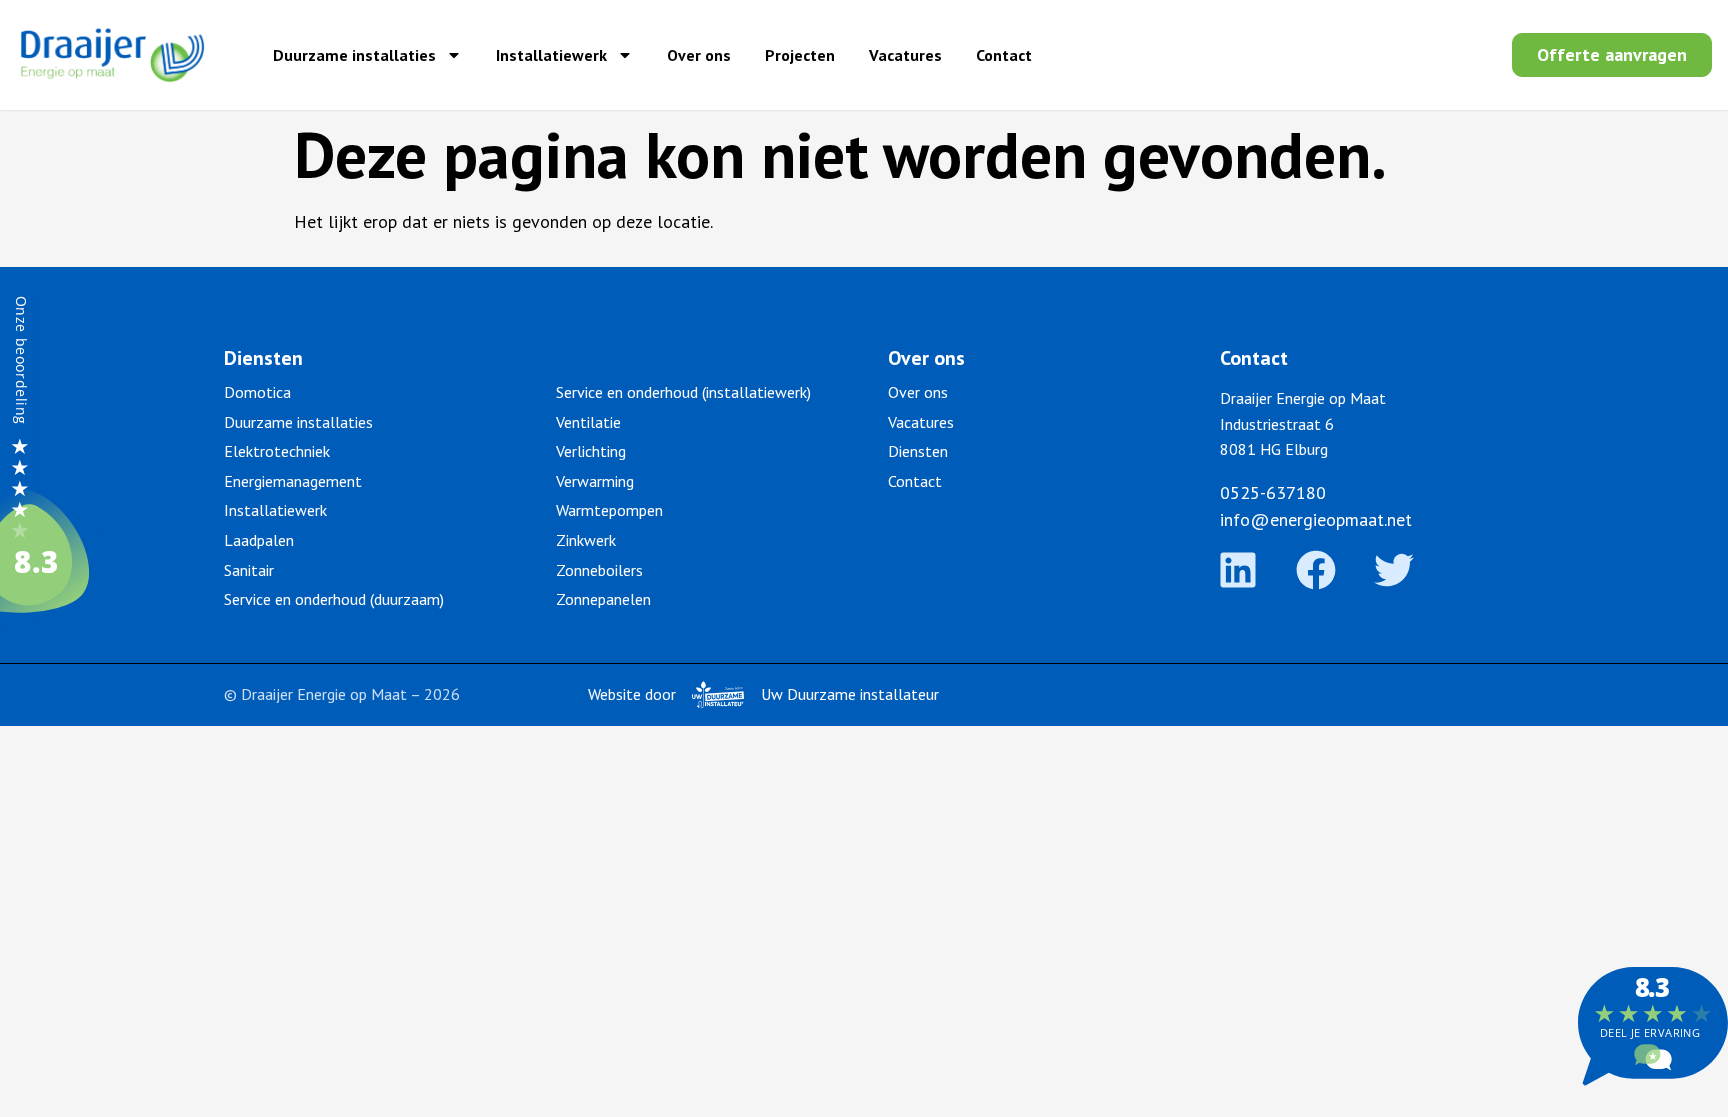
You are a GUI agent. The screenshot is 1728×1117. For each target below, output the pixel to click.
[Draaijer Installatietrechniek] (50, 625)
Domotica (257, 392)
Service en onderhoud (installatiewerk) (683, 392)
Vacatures (905, 55)
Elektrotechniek (277, 451)
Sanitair (249, 570)
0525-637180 (1273, 492)
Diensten (918, 451)
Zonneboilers (599, 570)
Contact (1004, 55)
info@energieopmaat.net (1316, 519)
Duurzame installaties (354, 55)
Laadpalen (259, 540)
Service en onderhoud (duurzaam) (334, 599)
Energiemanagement (293, 481)
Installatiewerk (551, 55)
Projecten (800, 55)
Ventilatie (588, 422)
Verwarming (595, 481)
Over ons (699, 55)
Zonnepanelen (603, 599)
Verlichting (591, 451)
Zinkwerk (586, 540)
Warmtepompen (609, 510)
